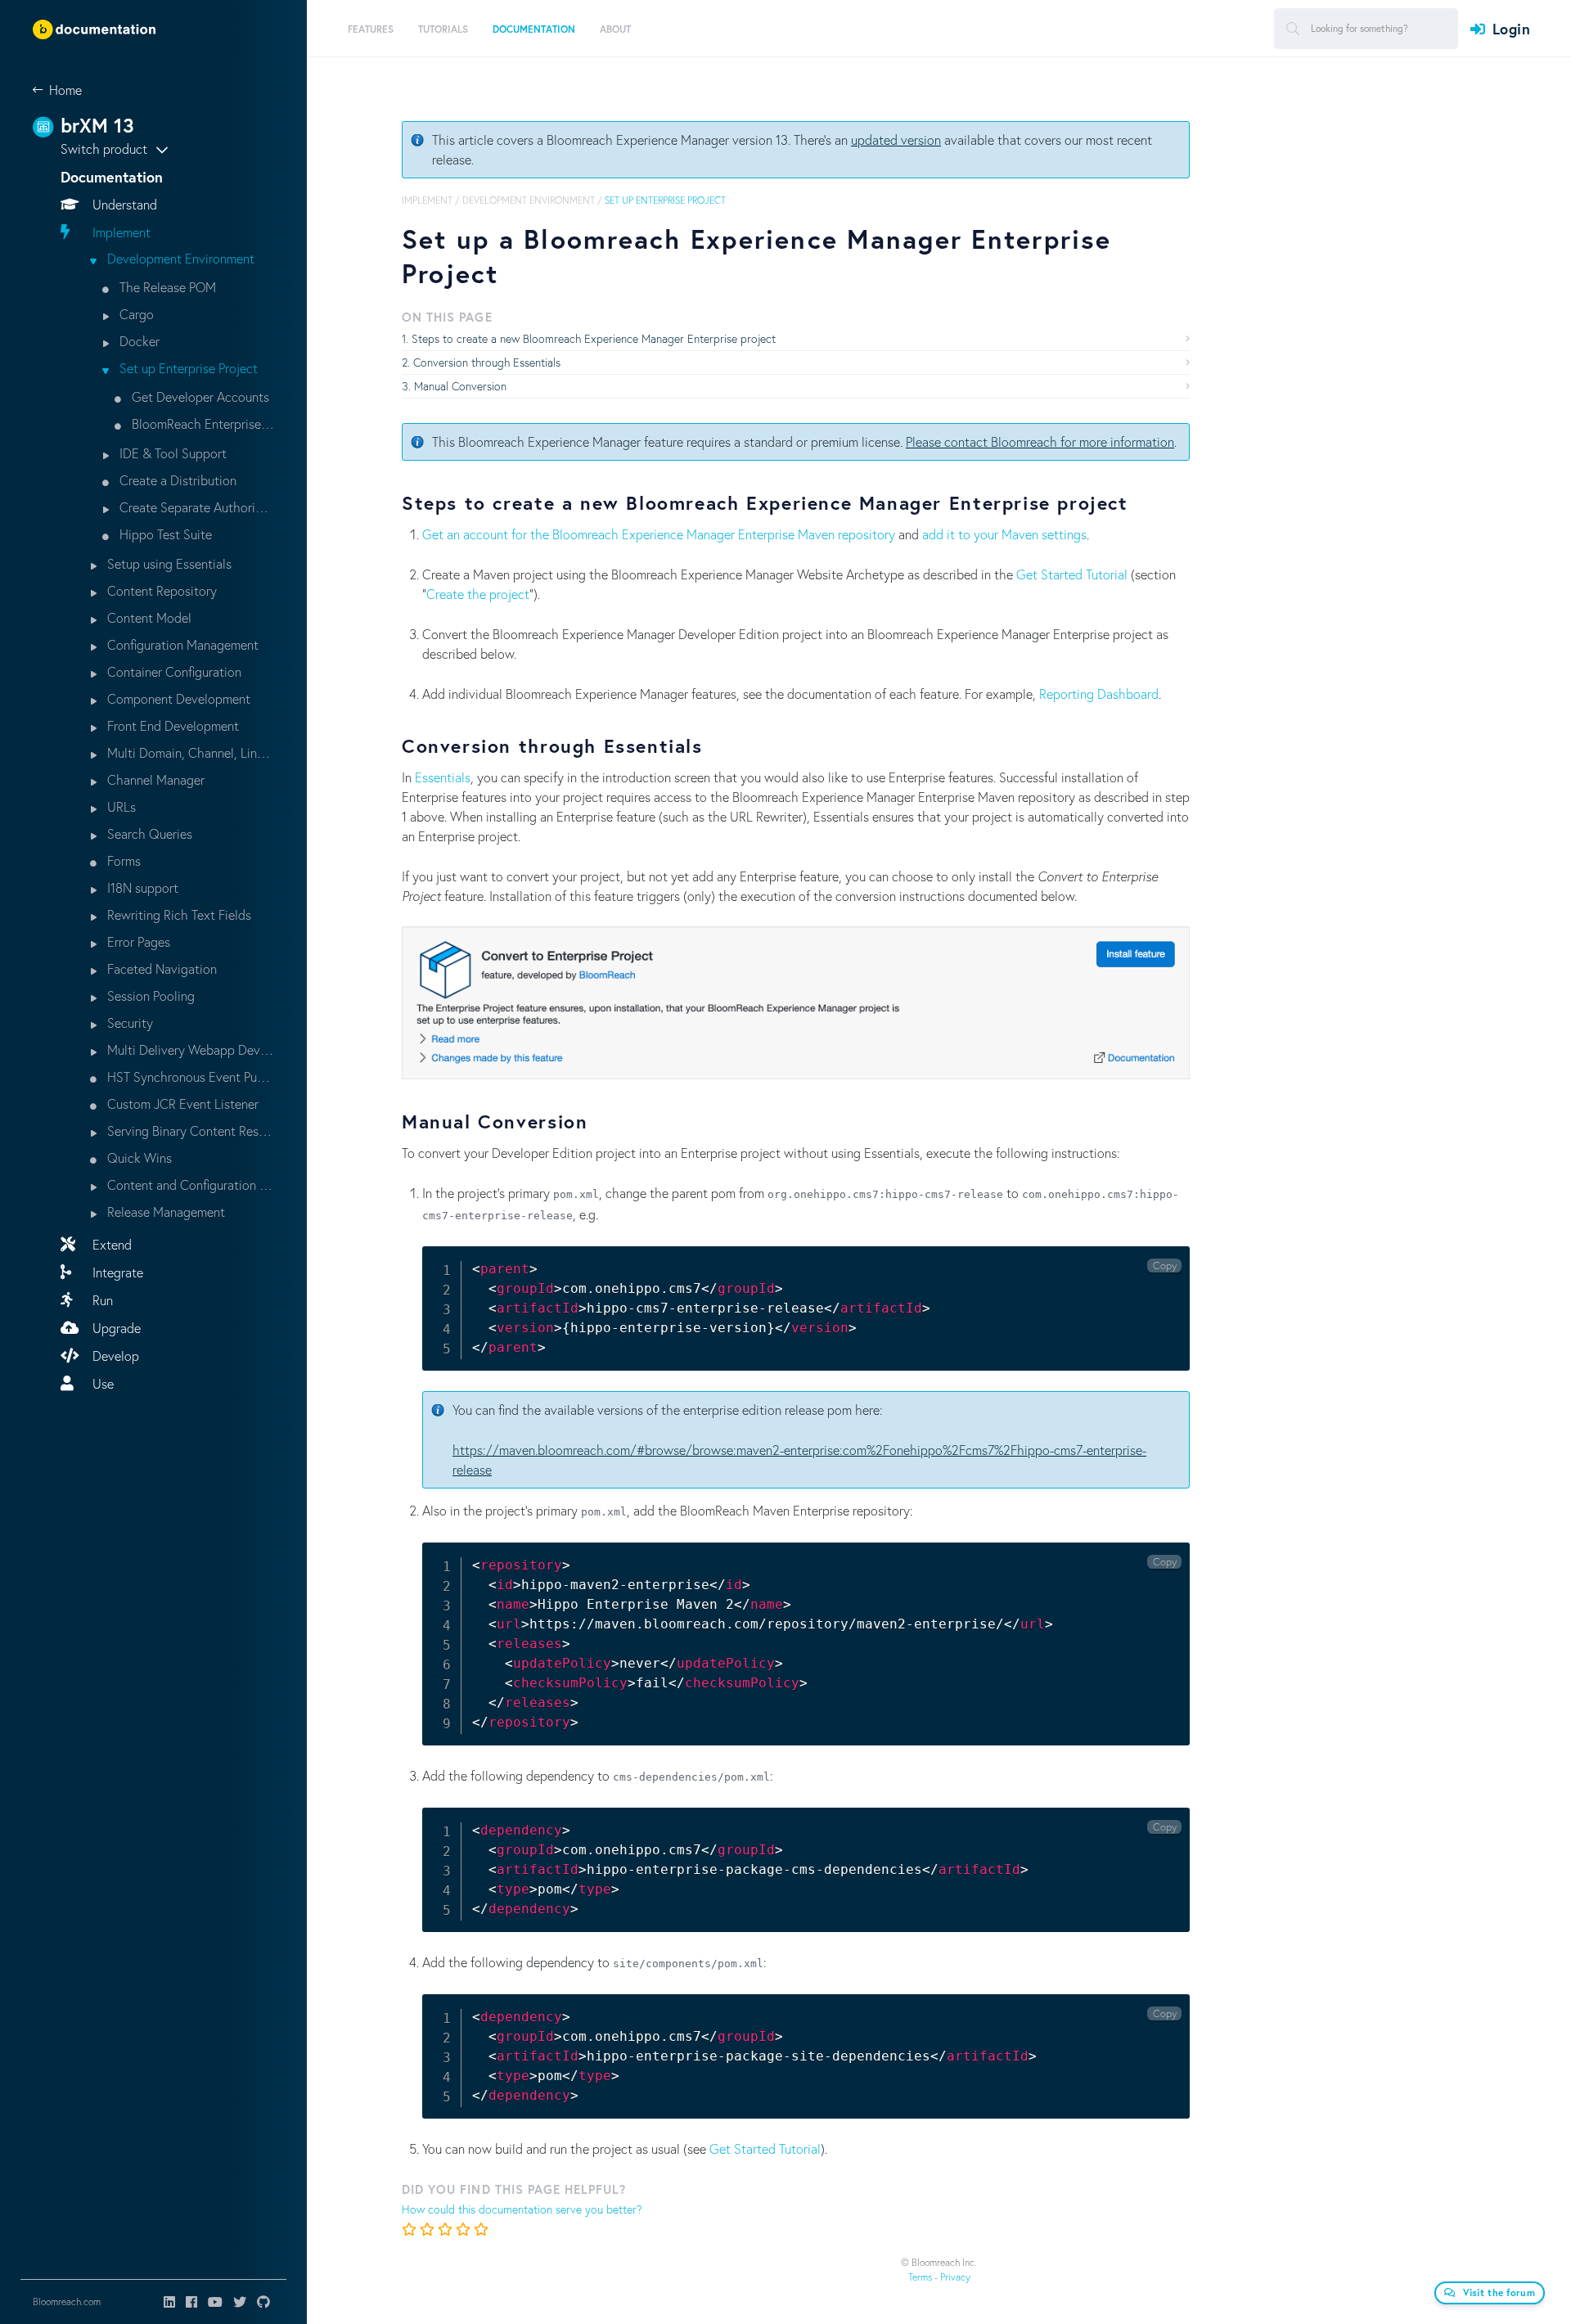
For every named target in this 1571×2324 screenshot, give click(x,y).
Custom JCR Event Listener (181, 1103)
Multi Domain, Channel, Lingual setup (189, 752)
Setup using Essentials (168, 563)
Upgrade (115, 1328)
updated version (896, 140)
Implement (120, 232)
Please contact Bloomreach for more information (1040, 441)
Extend (110, 1244)
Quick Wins (138, 1157)
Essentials (443, 777)
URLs (120, 806)
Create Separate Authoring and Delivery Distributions (195, 507)
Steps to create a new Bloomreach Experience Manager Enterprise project (594, 338)
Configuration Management (181, 644)
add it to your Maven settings (1004, 534)
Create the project (478, 594)
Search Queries (148, 833)
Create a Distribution (176, 480)
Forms (122, 860)
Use (101, 1383)
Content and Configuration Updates (189, 1185)
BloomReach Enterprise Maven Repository (201, 423)
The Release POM (166, 287)
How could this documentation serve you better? (522, 2209)
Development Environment (179, 258)
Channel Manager (154, 779)
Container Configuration (173, 671)
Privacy (955, 2277)
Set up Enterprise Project (187, 368)
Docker (138, 341)
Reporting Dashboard (1099, 694)
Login (1511, 29)
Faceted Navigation (160, 968)
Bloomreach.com (67, 2301)
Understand (123, 204)
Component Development (177, 698)
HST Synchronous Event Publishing (189, 1076)
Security (128, 1022)
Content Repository (160, 590)
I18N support (141, 887)
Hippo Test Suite (164, 534)
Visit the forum (1499, 2292)
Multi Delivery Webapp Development (189, 1049)
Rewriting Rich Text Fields (178, 914)
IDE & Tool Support (171, 453)
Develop (114, 1356)
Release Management (164, 1212)
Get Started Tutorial (1072, 574)
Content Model (148, 617)
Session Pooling (149, 995)
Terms (920, 2277)
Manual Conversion (460, 386)
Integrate (116, 1272)
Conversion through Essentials (487, 362)
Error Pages (137, 941)
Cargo (135, 314)
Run (101, 1300)
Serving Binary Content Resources (189, 1130)
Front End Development (171, 725)
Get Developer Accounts (199, 396)
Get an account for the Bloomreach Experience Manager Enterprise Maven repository (659, 534)
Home (65, 90)
